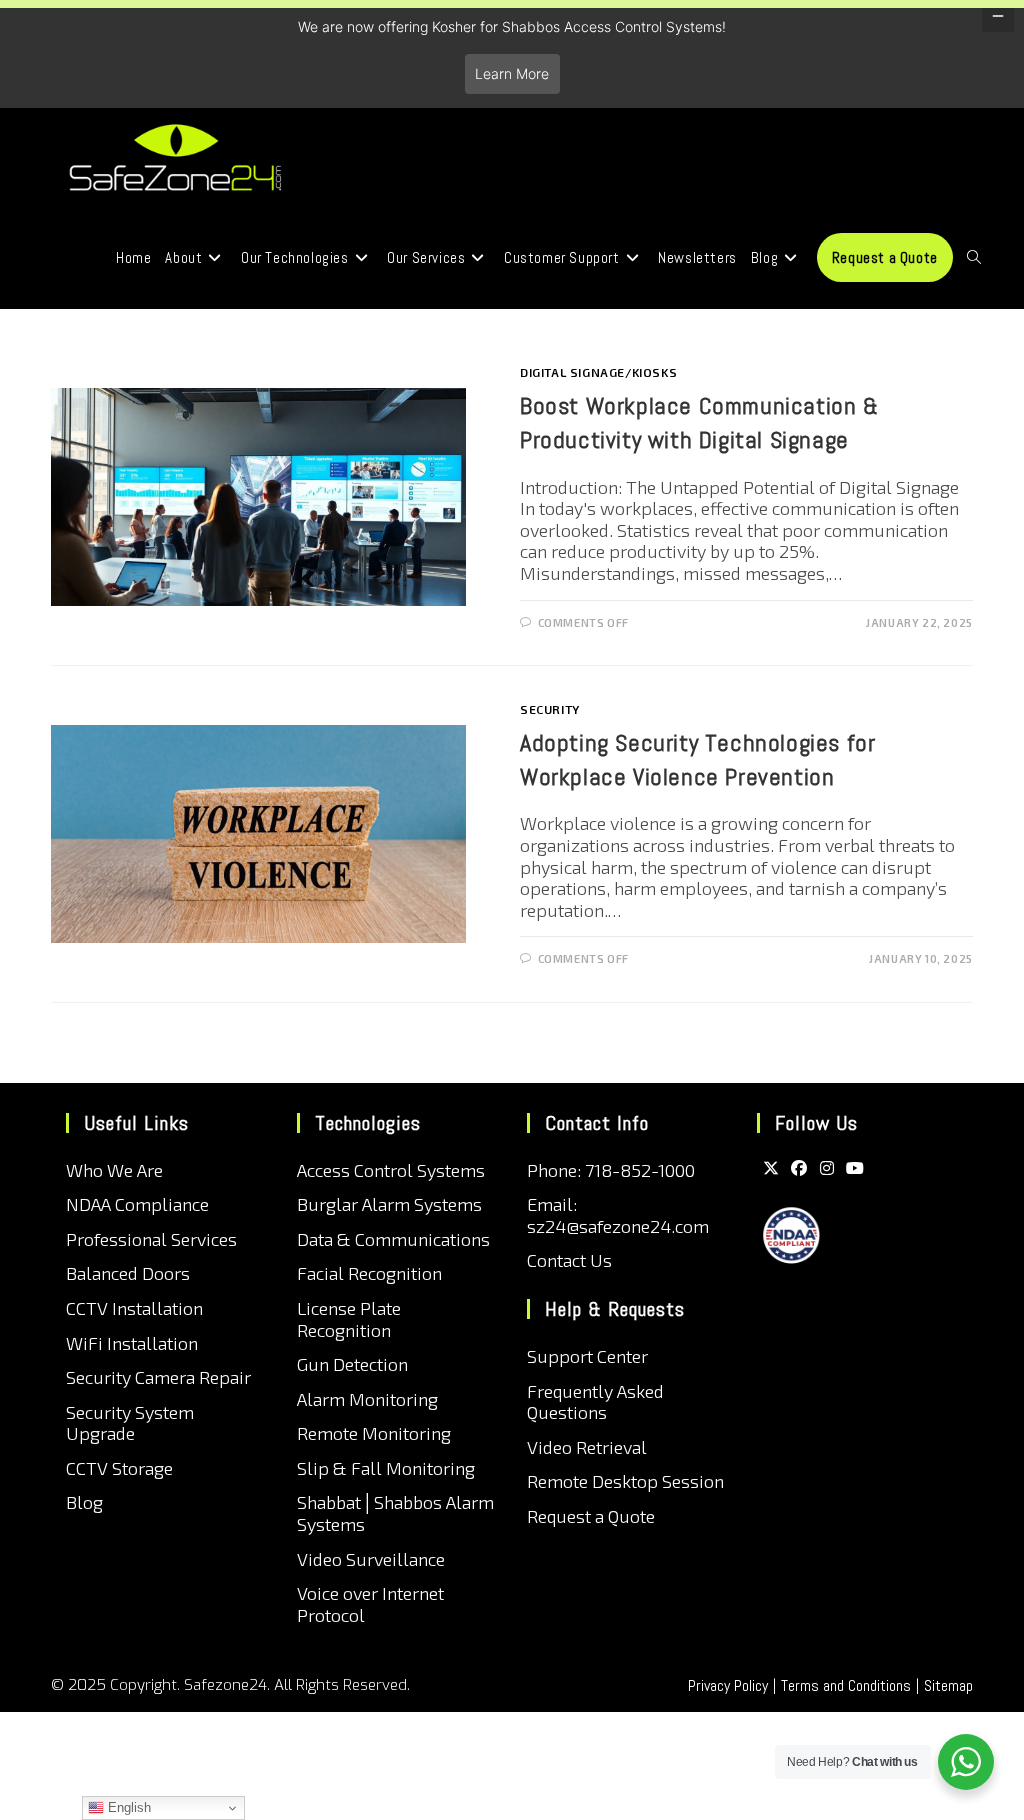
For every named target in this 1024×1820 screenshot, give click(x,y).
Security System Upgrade (130, 1423)
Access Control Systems (391, 1170)
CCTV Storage (119, 1468)
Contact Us (569, 1260)
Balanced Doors (128, 1273)
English (127, 1807)
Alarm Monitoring (367, 1399)
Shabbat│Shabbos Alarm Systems (395, 1513)
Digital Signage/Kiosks (598, 372)
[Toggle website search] (974, 258)
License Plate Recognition (349, 1319)
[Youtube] (855, 1167)
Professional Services (151, 1239)
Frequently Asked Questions (595, 1402)
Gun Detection (352, 1364)
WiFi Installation (132, 1343)
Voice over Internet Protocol (370, 1604)
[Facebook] (799, 1167)
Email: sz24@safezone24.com (618, 1215)
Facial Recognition (369, 1273)
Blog (84, 1502)
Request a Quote (591, 1516)
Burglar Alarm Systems (389, 1204)
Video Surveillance (371, 1559)
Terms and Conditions (846, 1685)
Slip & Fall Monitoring (386, 1468)
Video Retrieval (587, 1447)
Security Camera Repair (158, 1377)
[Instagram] (827, 1167)
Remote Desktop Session (625, 1481)
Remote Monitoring (374, 1433)
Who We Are (114, 1170)
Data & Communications (393, 1239)
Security (550, 709)
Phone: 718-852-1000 (611, 1170)
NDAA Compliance (137, 1204)
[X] (771, 1167)
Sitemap (948, 1685)
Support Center (587, 1356)
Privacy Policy (728, 1685)
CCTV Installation (134, 1308)
